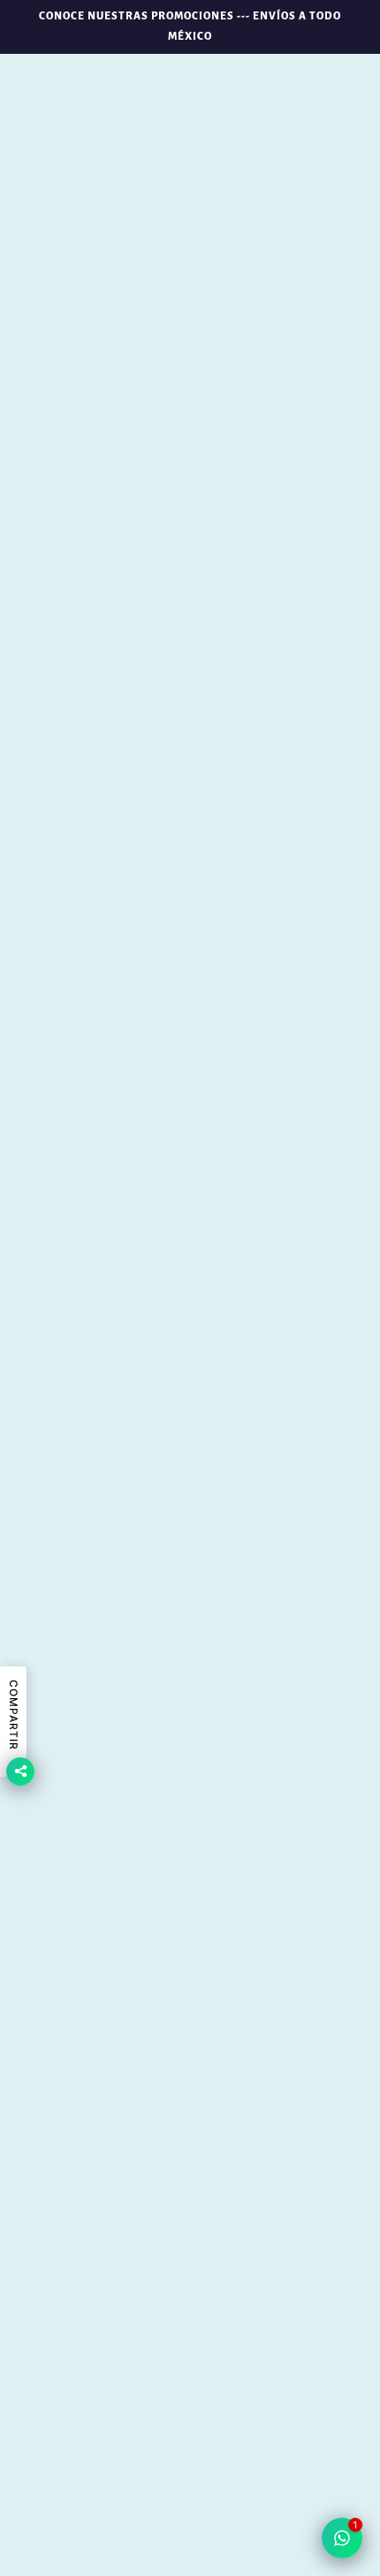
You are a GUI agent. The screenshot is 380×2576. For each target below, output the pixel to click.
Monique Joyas (190, 515)
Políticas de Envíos (190, 2222)
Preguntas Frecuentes (190, 2196)
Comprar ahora (190, 763)
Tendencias (190, 2142)
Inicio (190, 2061)
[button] (190, 2510)
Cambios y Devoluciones (190, 2276)
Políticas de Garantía (190, 2250)
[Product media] (190, 1182)
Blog (190, 2088)
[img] (171, 1969)
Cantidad (190, 891)
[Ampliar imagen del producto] (190, 302)
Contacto (190, 2168)
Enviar (277, 2451)
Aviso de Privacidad (190, 2304)
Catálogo (190, 2115)
